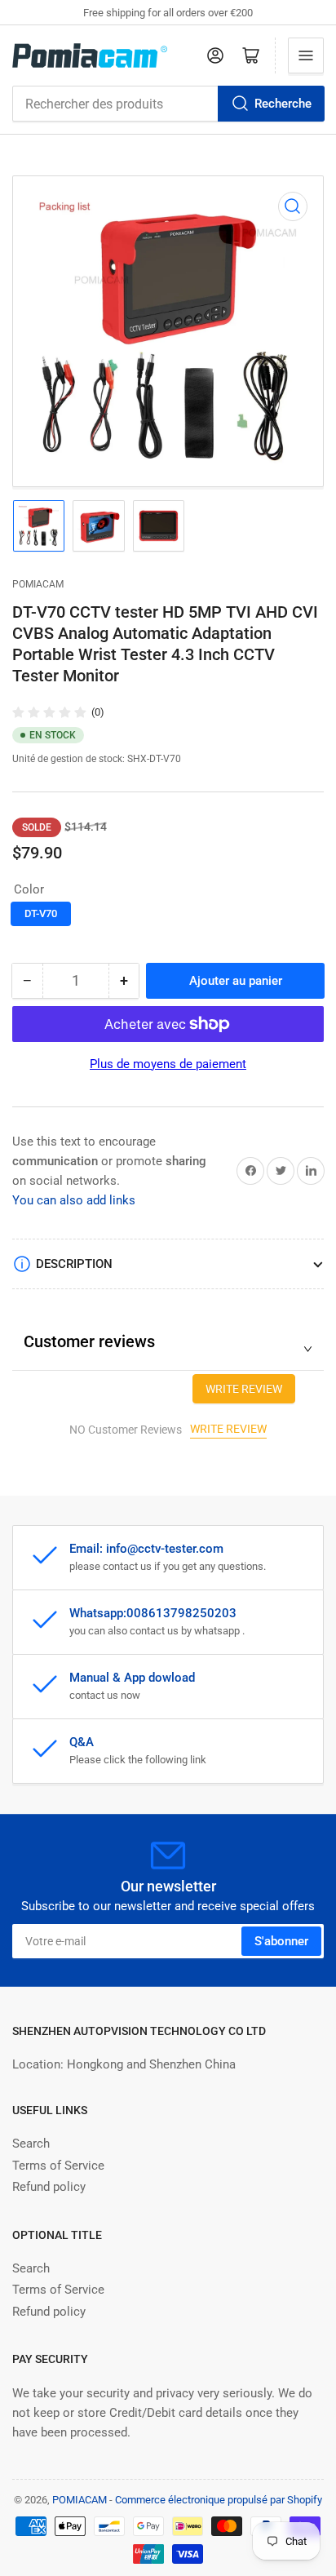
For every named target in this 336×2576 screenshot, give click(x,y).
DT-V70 (41, 913)
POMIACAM (38, 584)
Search (31, 2144)
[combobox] (168, 104)
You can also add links (74, 1200)
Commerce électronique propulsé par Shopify (219, 2500)
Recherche (283, 104)
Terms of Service (58, 2166)
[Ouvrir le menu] (306, 55)
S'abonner (281, 1941)
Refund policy (49, 2187)
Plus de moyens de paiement (168, 1064)
